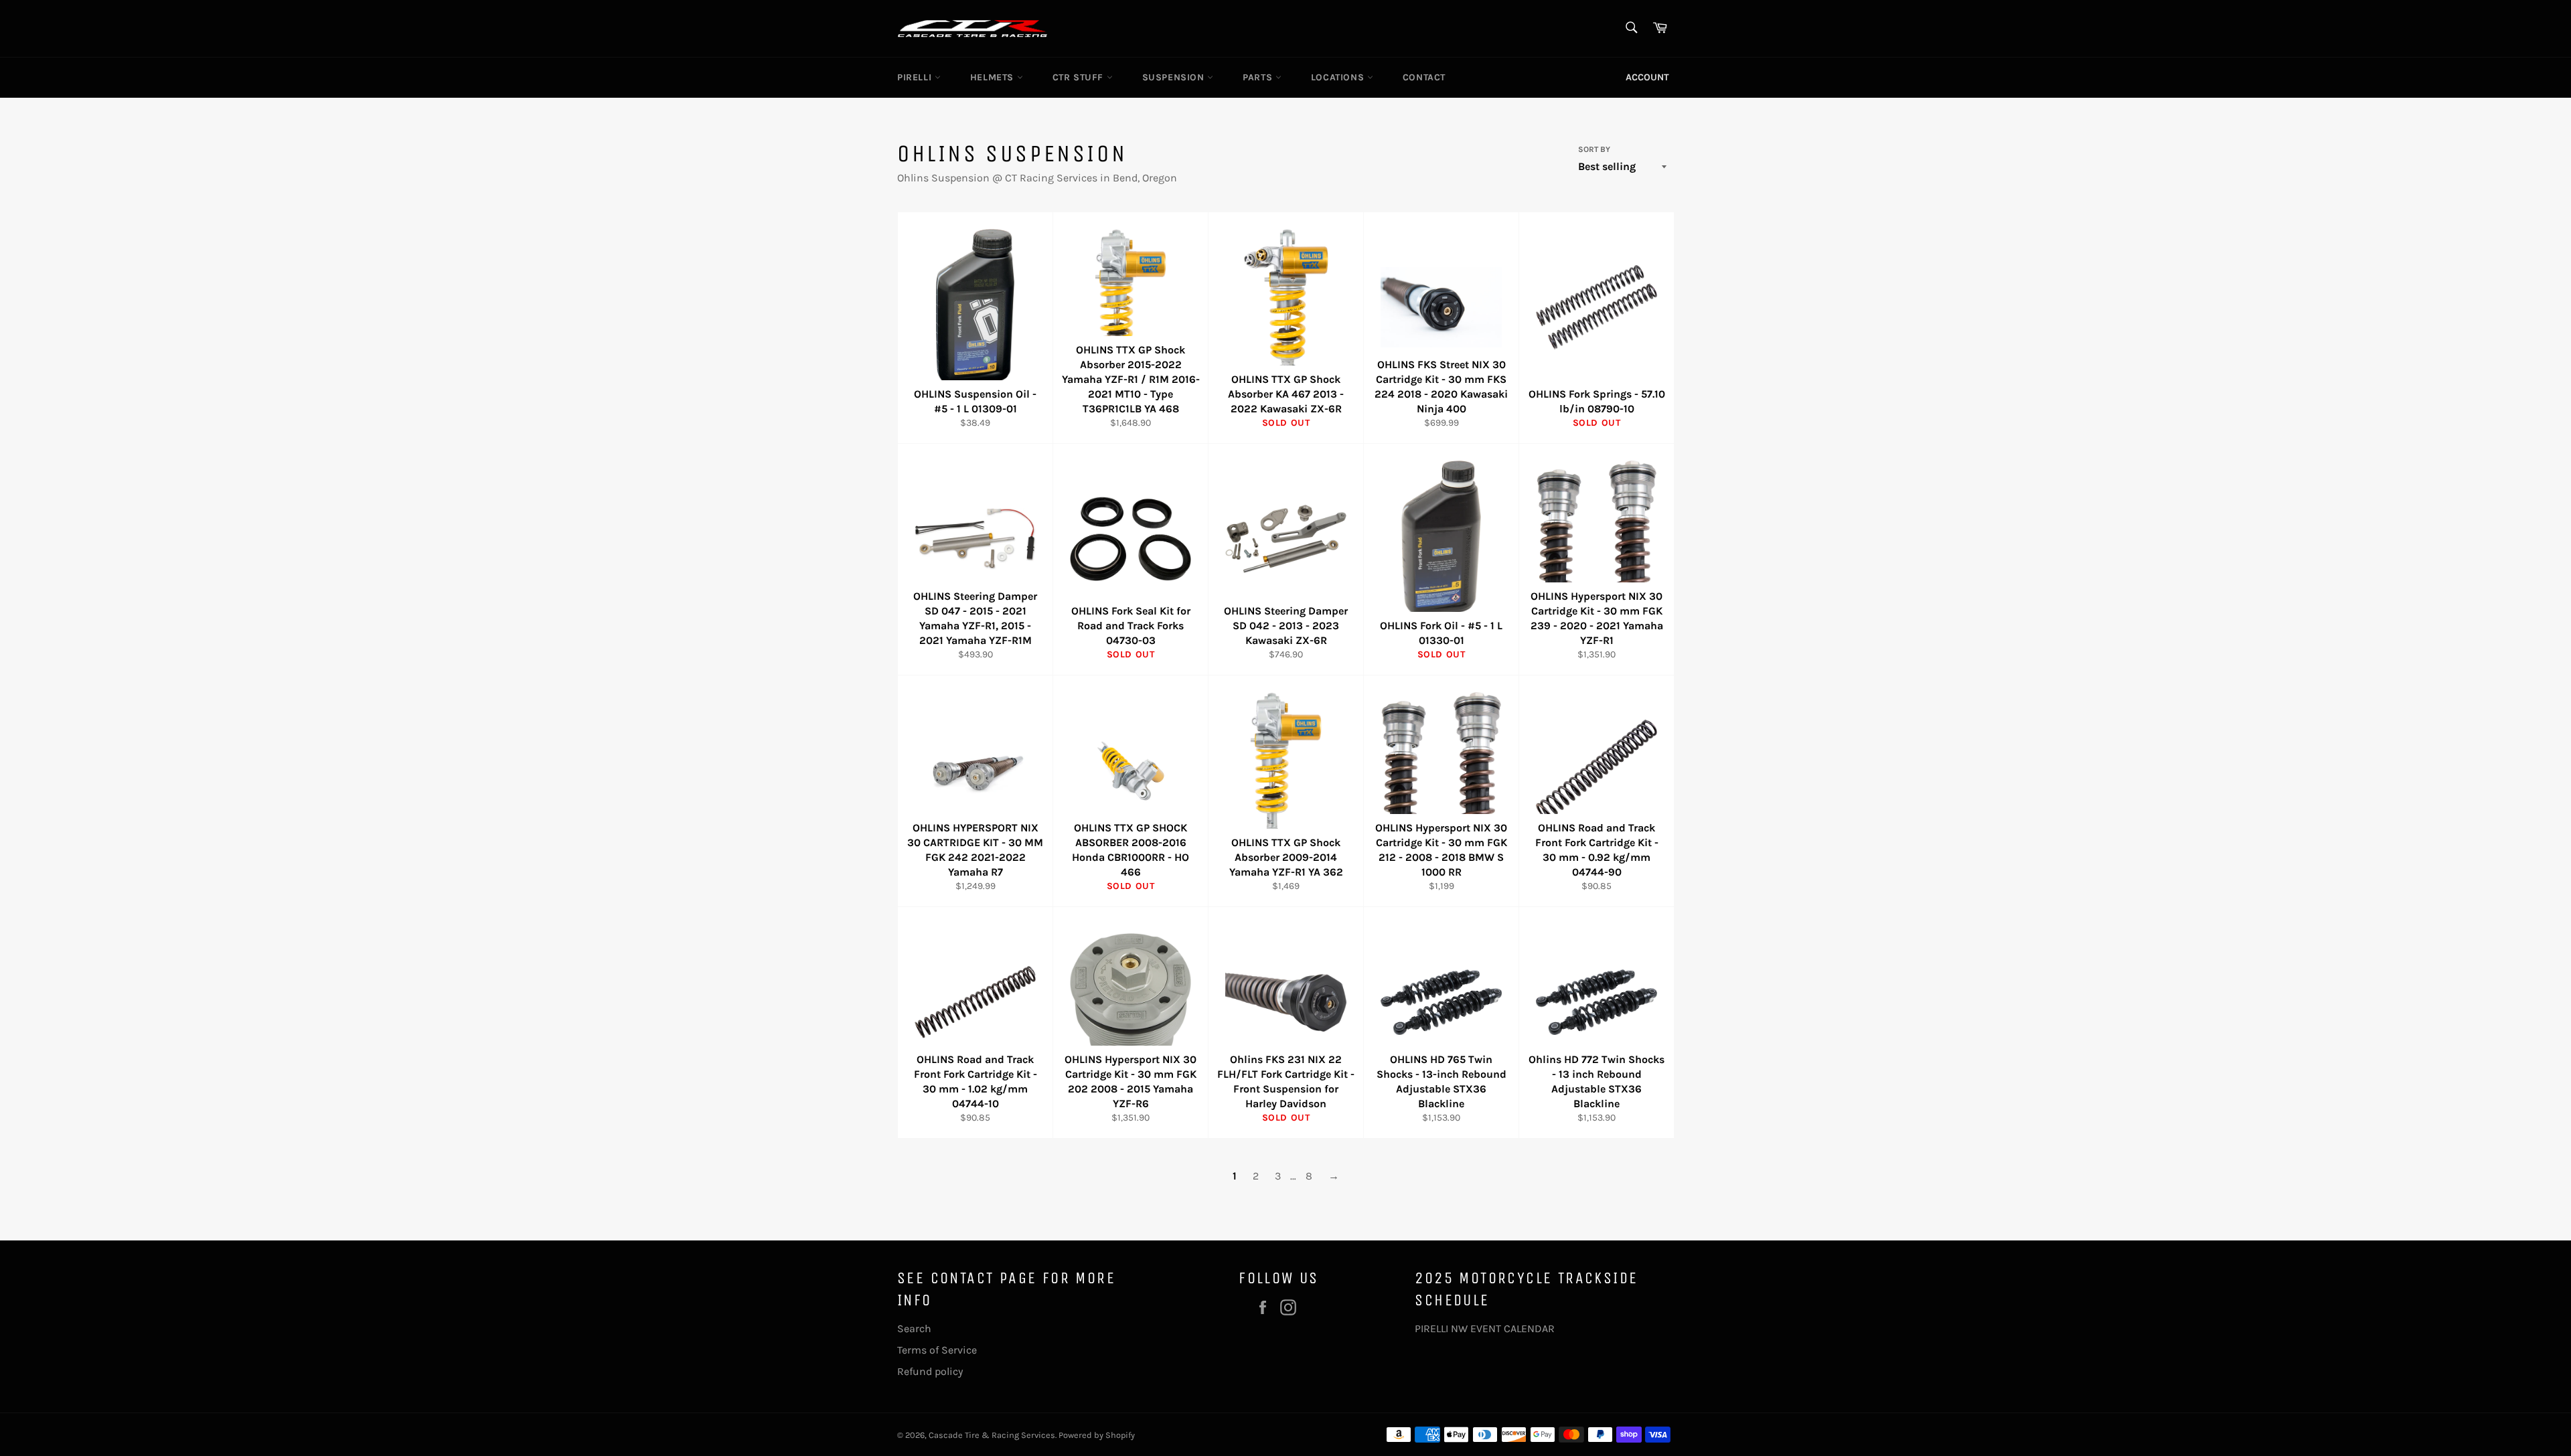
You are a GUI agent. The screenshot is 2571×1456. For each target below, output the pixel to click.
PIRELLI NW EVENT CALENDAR (1485, 1328)
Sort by (1594, 149)
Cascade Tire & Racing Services (992, 1435)
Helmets (994, 77)
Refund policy (930, 1371)
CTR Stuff (1080, 77)
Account (1647, 77)
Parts (1259, 77)
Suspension (1175, 77)
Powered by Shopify (1097, 1435)
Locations (1339, 77)
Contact (1424, 77)
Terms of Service (937, 1350)
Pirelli (916, 77)
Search (914, 1328)
